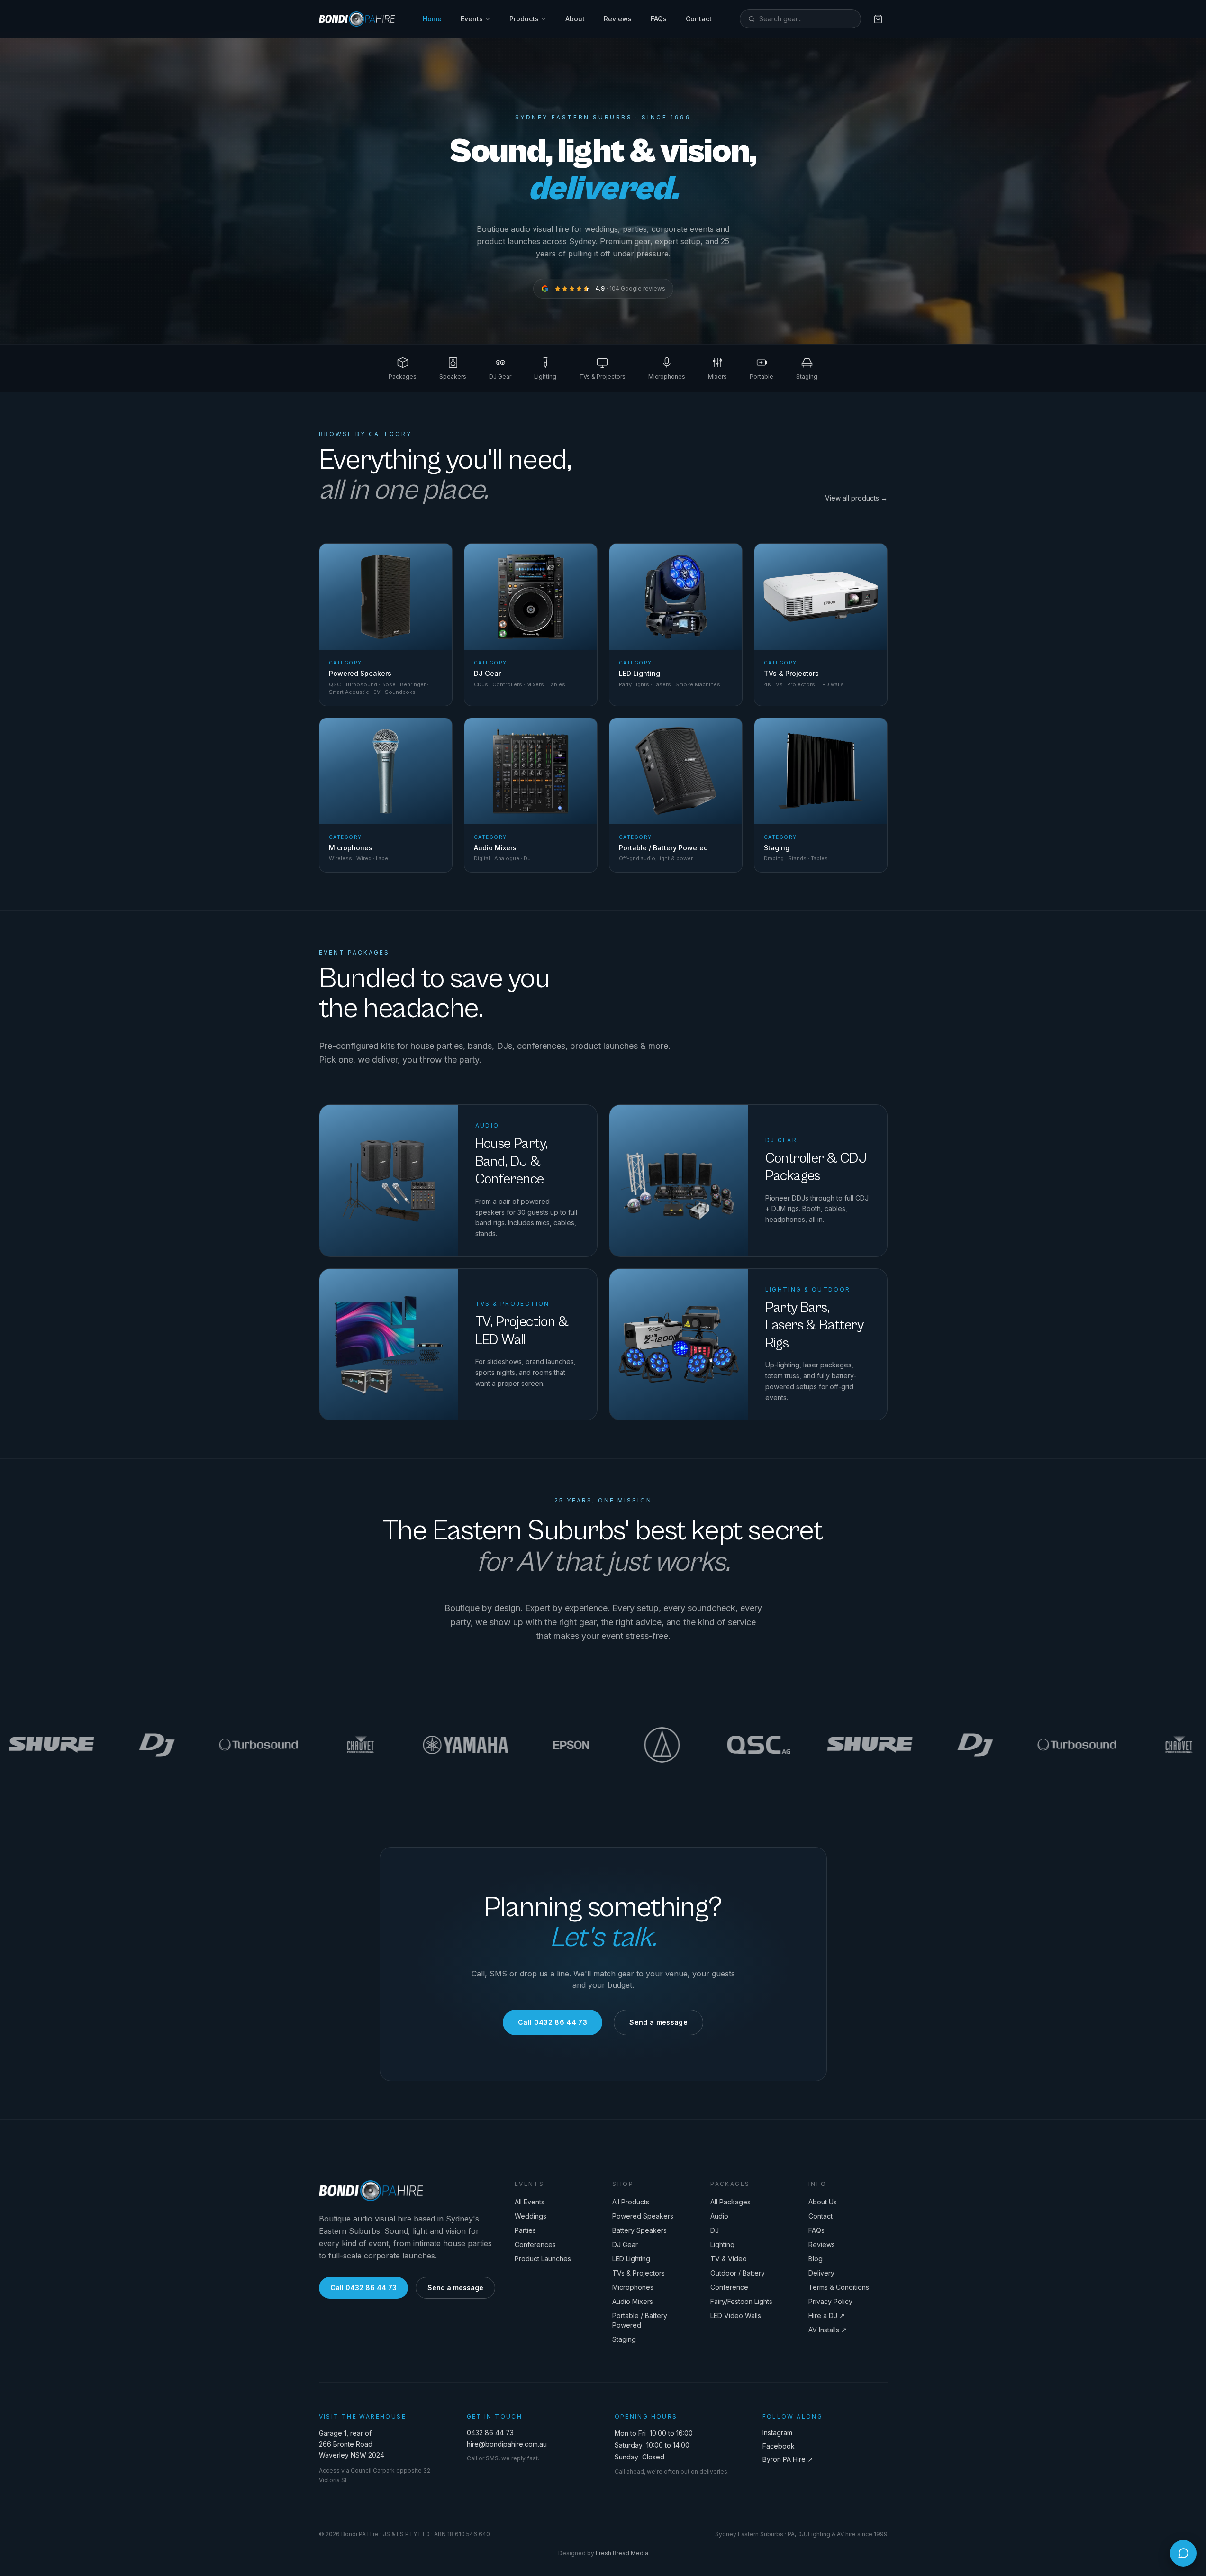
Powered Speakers (643, 2216)
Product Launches (543, 2259)
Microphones (633, 2287)
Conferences (535, 2244)
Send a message (658, 2022)
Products (524, 19)
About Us (823, 2202)
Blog (816, 2259)
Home (432, 19)
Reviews (618, 19)
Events (472, 19)
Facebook (779, 2446)
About (575, 19)
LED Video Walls (736, 2316)
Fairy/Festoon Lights (741, 2301)
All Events (530, 2202)
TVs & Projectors (639, 2273)
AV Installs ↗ (828, 2330)
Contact (699, 19)
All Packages (730, 2202)
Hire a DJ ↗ (827, 2316)
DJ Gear (625, 2244)
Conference (729, 2287)
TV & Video (729, 2259)
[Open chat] (1183, 2553)
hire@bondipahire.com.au (507, 2444)
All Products (631, 2202)
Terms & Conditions (839, 2287)
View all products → (856, 498)
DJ (715, 2230)
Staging (624, 2339)
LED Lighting (631, 2259)
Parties (525, 2230)
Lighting (722, 2244)
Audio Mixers (633, 2301)
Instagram (777, 2433)
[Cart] (878, 19)
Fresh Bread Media (622, 2553)
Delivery (821, 2273)
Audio (719, 2216)
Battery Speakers (639, 2230)
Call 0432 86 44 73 (553, 2022)
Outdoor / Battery (738, 2273)
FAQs (659, 19)
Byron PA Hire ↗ (788, 2459)
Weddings (530, 2216)
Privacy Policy (830, 2301)
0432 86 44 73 (490, 2433)
